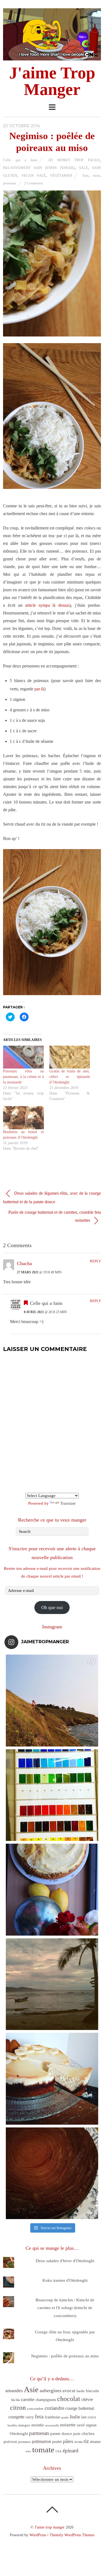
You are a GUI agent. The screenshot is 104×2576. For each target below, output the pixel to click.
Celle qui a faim (20, 160)
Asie (85, 175)
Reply (95, 1261)
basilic (81, 2391)
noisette (68, 2425)
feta (39, 2416)
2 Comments (34, 183)
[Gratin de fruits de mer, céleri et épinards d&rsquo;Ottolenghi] (70, 1057)
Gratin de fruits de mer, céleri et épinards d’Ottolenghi (70, 1077)
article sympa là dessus (47, 605)
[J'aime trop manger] (52, 57)
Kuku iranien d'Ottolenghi (65, 2280)
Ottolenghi (19, 2434)
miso (97, 175)
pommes (25, 2442)
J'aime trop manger (50, 2527)
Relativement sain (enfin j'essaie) (39, 168)
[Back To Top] (52, 2509)
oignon (91, 2425)
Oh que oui (52, 1608)
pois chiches (84, 2434)
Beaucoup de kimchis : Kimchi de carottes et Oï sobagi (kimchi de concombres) (65, 2308)
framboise (52, 2417)
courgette (16, 2417)
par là (39, 689)
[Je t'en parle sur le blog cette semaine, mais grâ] (52, 1701)
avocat (69, 2391)
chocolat (69, 2399)
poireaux (10, 183)
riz (86, 2441)
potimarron (41, 2441)
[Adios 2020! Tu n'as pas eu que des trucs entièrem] (52, 2079)
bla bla (15, 2400)
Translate (68, 1503)
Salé (83, 168)
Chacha (24, 1263)
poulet (57, 2442)
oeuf (81, 2425)
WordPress (38, 2535)
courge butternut (80, 2408)
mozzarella (52, 2425)
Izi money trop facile (74, 160)
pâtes (68, 2441)
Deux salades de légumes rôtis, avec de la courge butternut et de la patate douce (52, 1197)
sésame (95, 2442)
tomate (43, 2450)
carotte (28, 2399)
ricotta (78, 2442)
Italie (75, 2417)
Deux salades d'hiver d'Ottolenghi (65, 2261)
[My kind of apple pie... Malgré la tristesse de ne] (52, 2173)
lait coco (89, 2417)
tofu (28, 2451)
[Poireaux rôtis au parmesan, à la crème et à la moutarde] (23, 1057)
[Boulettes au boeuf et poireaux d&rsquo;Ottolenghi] (23, 1118)
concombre (35, 2409)
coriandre (54, 2408)
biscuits (92, 2391)
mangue (24, 2425)
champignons (46, 2400)
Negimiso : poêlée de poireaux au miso (65, 2356)
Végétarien (61, 175)
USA (59, 2451)
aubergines (50, 2391)
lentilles (12, 2425)
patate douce (61, 2434)
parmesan (39, 2433)
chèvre (87, 2399)
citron (18, 2407)
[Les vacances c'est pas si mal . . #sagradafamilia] (52, 1795)
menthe (38, 2425)
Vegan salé (34, 175)
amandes (14, 2391)
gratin (65, 2417)
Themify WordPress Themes (72, 2535)
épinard (71, 2451)
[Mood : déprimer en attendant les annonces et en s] (52, 1890)
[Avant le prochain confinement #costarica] (52, 1984)
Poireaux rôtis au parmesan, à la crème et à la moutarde (23, 1077)
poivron (10, 2441)
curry (30, 2417)
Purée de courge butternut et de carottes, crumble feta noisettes (55, 1216)
